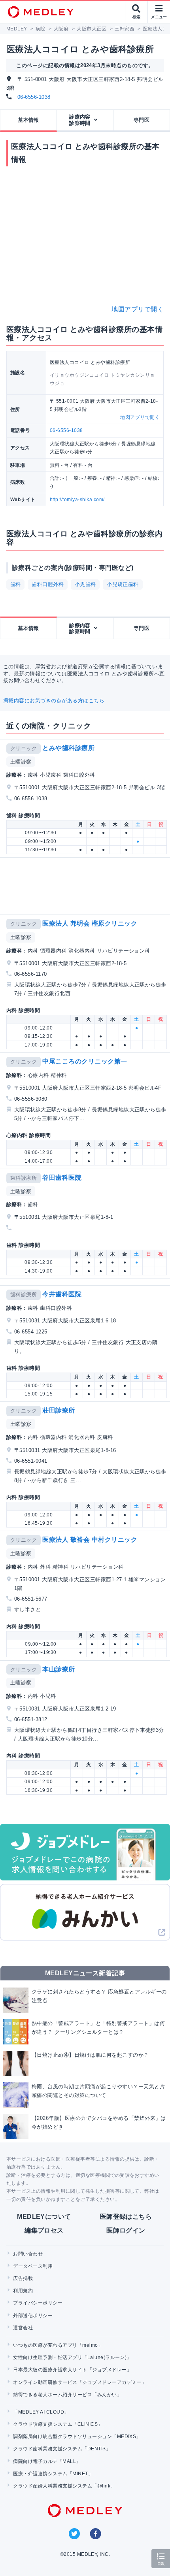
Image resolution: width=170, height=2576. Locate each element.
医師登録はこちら (126, 2217)
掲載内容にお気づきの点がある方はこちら (54, 701)
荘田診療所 (59, 1410)
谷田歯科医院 (62, 1178)
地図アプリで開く (138, 309)
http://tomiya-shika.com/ (77, 500)
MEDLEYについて (44, 2217)
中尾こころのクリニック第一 (85, 1061)
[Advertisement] (87, 886)
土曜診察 (21, 762)
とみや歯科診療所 (68, 748)
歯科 (16, 584)
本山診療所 (59, 1669)
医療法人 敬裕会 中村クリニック (90, 1540)
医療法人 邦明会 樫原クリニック (90, 923)
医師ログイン (126, 2230)
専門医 (142, 120)
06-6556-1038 (34, 97)
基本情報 (28, 120)
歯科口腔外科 (48, 584)
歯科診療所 (24, 1178)
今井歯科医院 (62, 1294)
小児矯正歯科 (123, 584)
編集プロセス (44, 2230)
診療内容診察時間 (80, 120)
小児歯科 (85, 584)
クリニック (24, 748)
